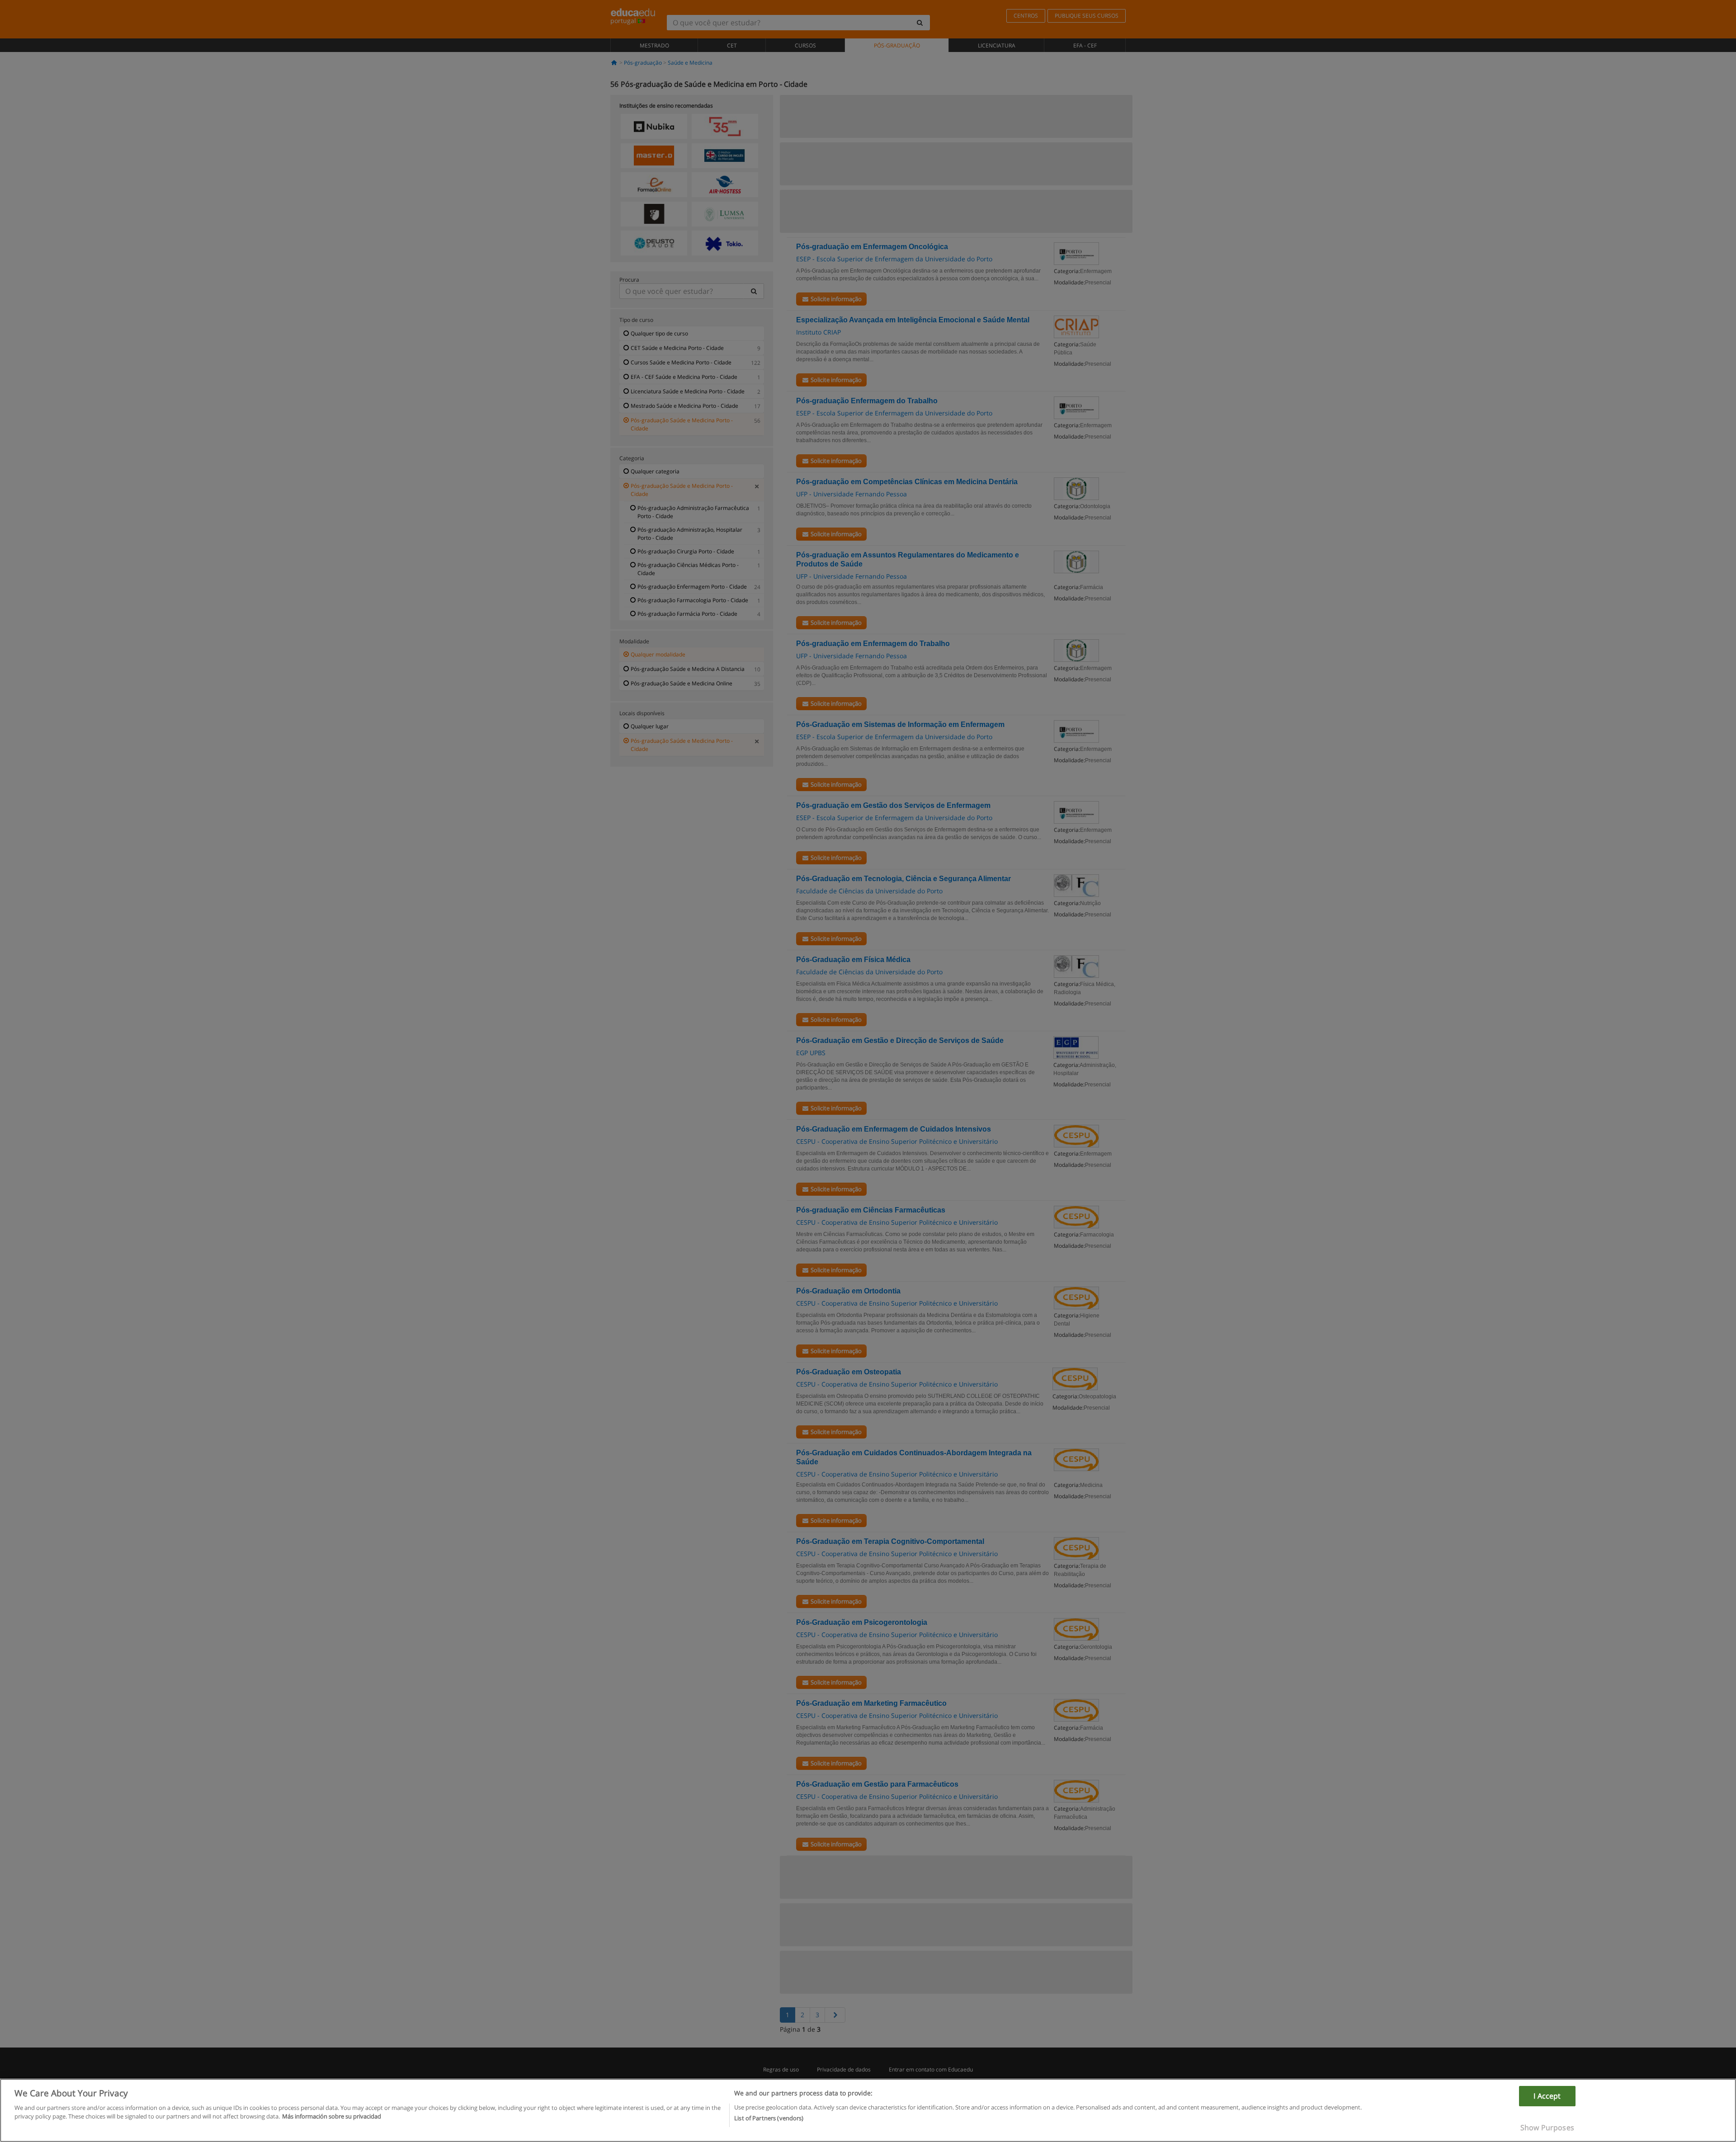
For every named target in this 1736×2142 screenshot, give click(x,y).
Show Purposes (1547, 2128)
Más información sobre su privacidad (332, 2116)
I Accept (1547, 2096)
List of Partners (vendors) (769, 2118)
